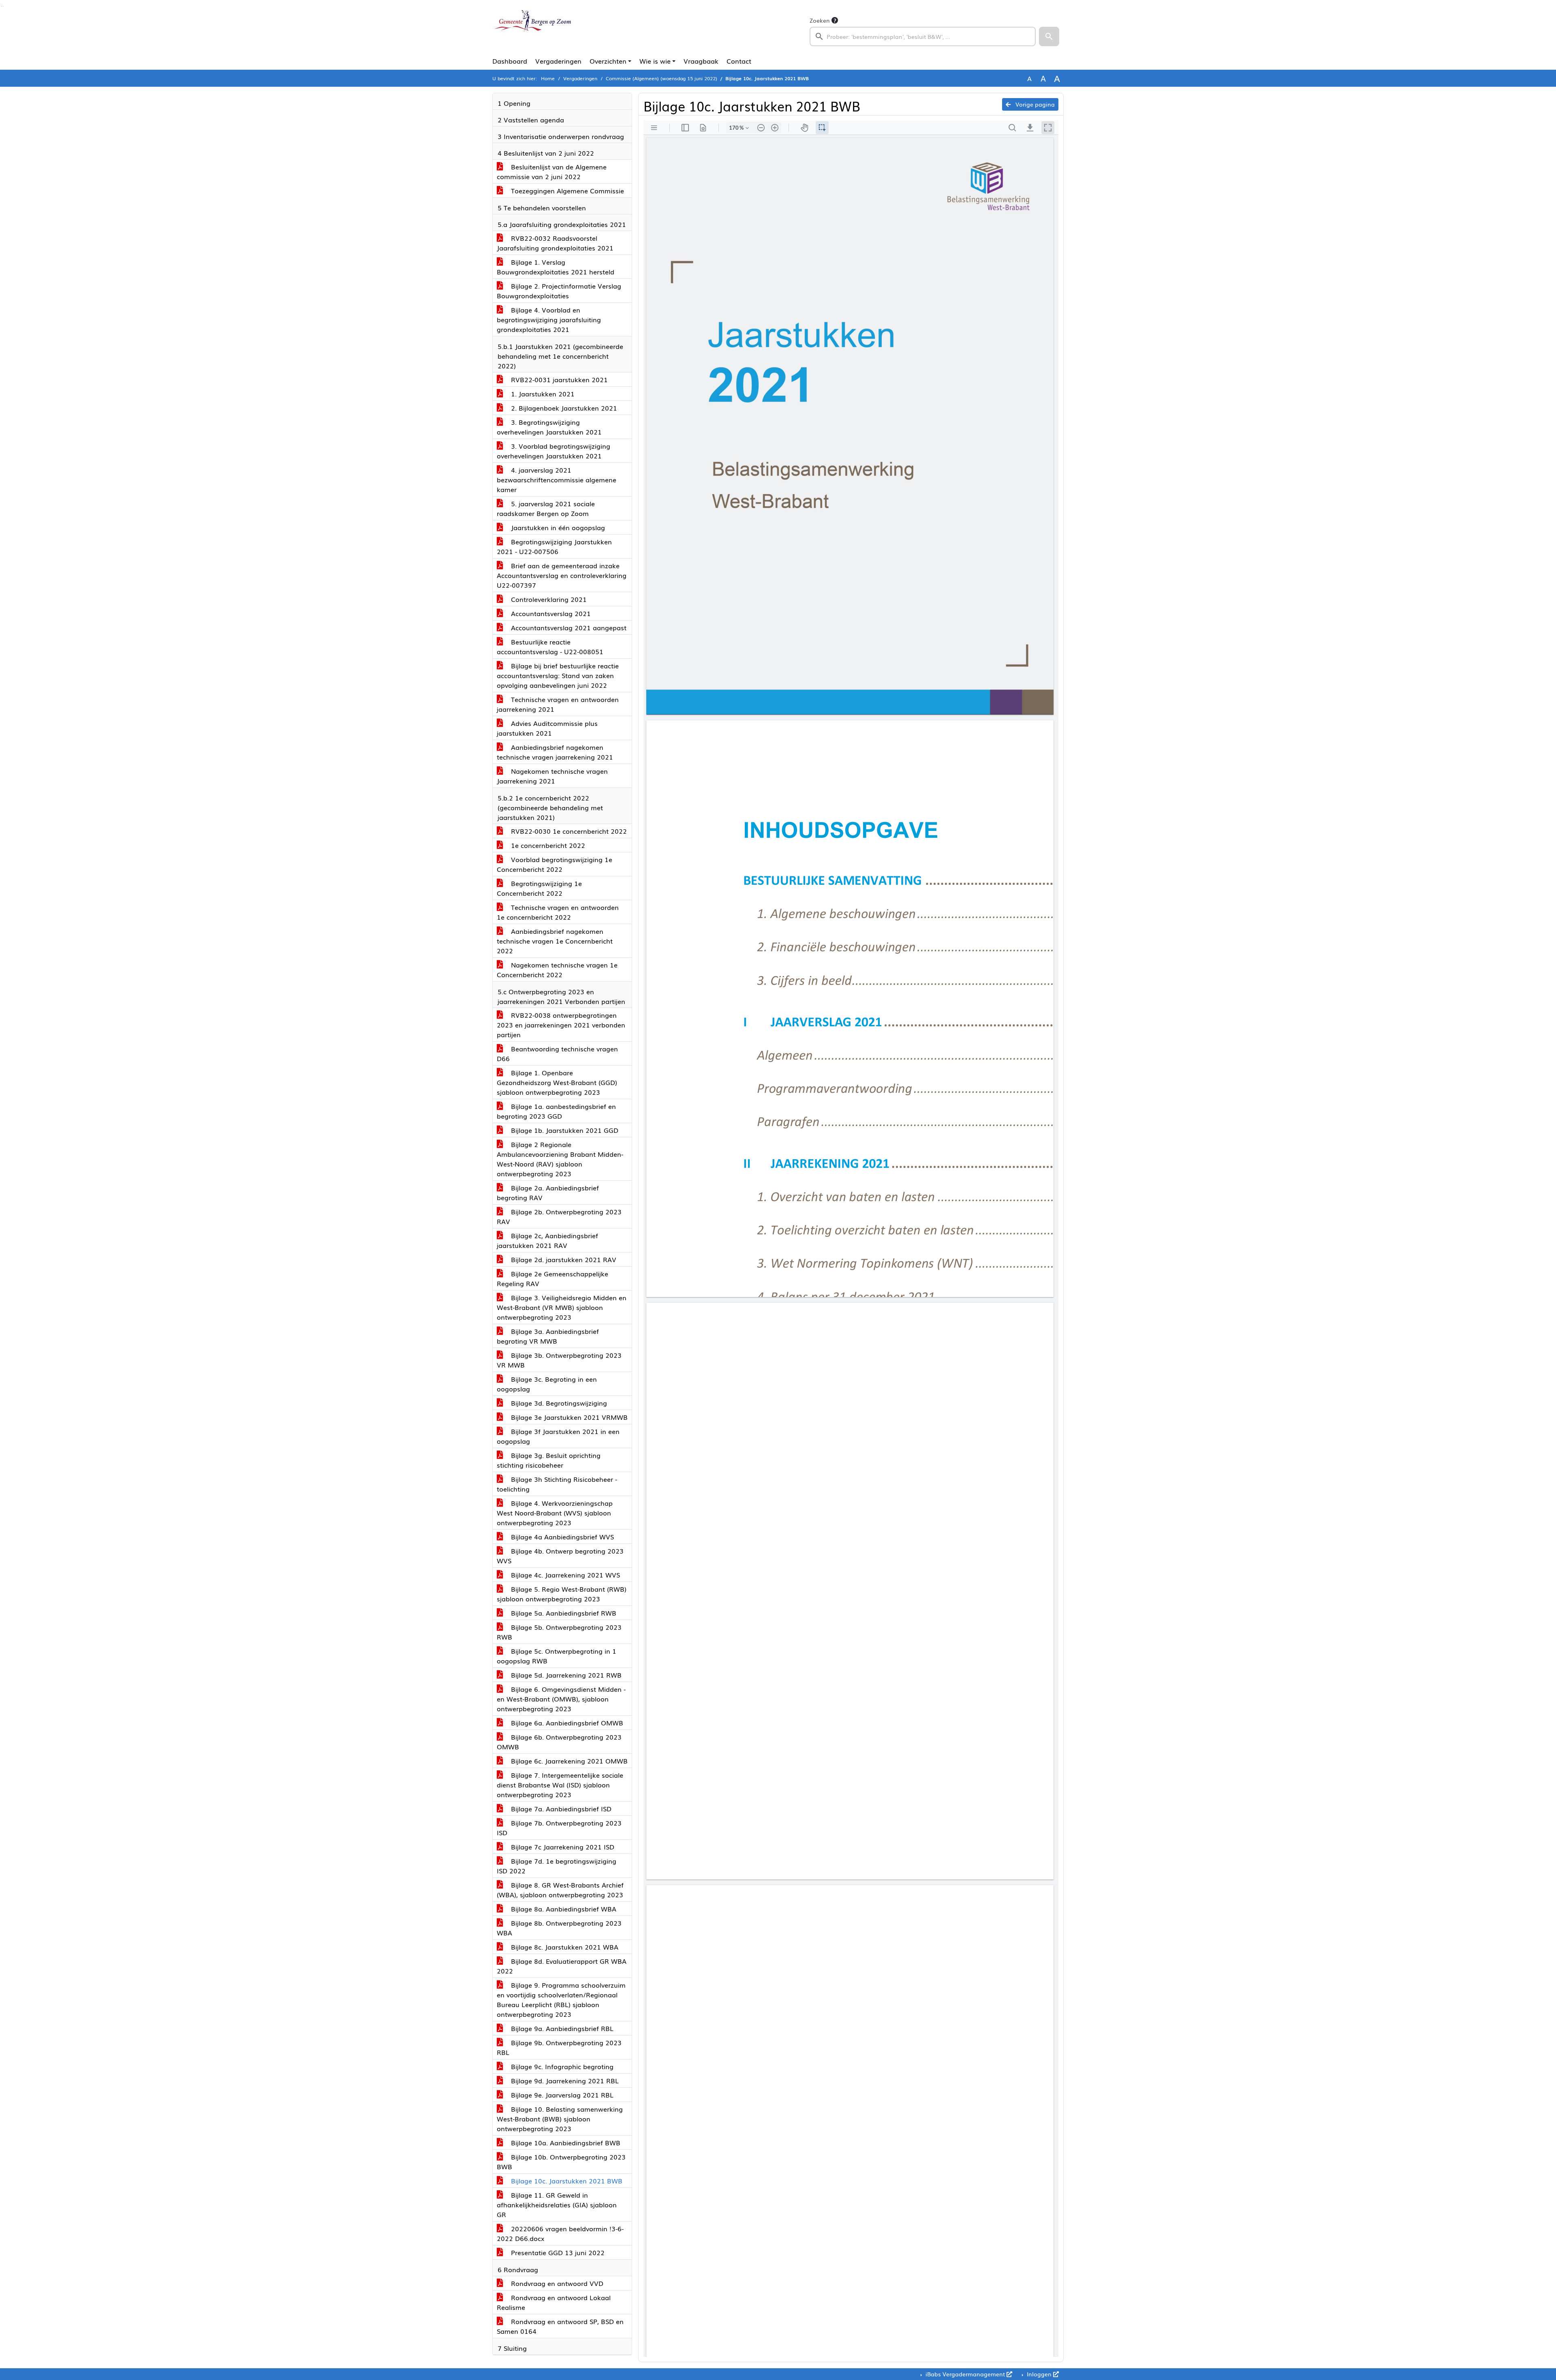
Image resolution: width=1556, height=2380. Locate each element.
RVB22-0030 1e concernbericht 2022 (568, 831)
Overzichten (608, 61)
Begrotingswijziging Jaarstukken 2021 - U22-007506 (554, 546)
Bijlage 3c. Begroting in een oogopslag (547, 1384)
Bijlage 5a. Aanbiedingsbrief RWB (563, 1613)
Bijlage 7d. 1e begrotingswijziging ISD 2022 (557, 1866)
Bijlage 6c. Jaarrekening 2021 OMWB (568, 1761)
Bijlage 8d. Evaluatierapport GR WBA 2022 (562, 1966)
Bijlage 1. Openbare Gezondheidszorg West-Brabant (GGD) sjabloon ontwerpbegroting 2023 (557, 1082)
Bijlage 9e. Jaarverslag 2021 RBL (561, 2095)
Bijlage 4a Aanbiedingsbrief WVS (561, 1537)
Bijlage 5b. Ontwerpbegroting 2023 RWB (559, 1632)
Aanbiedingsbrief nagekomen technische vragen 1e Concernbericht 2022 (555, 941)
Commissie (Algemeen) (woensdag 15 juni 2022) (662, 78)
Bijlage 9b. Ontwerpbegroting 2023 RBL (559, 2047)
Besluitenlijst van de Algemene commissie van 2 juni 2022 (552, 171)
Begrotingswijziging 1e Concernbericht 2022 (539, 888)
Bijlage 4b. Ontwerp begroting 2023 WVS (560, 1556)
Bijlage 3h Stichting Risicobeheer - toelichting (557, 1484)
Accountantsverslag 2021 (550, 613)
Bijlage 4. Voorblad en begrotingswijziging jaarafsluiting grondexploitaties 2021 (549, 319)
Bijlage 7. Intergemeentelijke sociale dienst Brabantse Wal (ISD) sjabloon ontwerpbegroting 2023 (560, 1785)
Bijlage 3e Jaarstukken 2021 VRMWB (568, 1417)
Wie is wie (655, 61)
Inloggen (1039, 2374)
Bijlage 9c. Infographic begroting (561, 2066)
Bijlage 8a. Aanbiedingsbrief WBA (563, 1909)
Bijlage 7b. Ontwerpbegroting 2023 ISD (559, 1828)
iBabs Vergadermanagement (965, 2374)
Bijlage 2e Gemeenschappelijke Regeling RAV (553, 1278)
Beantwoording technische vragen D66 (557, 1053)
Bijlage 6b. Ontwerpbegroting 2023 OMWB (559, 1742)
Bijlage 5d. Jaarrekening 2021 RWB (565, 1675)
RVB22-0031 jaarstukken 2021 (558, 379)
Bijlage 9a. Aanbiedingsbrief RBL (561, 2028)
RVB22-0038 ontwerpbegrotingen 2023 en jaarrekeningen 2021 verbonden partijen (561, 1025)
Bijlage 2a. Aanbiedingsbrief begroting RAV (548, 1192)
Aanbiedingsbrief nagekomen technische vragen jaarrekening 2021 (555, 752)
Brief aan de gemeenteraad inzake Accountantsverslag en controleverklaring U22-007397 (562, 575)
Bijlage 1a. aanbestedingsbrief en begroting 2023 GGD (556, 1111)
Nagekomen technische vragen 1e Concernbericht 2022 (557, 970)
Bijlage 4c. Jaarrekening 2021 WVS (564, 1575)
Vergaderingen (558, 61)
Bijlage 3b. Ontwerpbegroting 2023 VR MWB (559, 1360)
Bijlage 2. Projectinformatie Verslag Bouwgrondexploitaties (559, 291)
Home (548, 78)
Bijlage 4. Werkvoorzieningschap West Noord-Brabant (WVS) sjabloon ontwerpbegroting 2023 (555, 1513)
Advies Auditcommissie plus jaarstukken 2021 (547, 728)
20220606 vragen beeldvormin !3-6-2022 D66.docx (560, 2233)
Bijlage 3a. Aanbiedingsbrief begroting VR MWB (548, 1336)
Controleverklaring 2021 (548, 599)
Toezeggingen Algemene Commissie (566, 190)
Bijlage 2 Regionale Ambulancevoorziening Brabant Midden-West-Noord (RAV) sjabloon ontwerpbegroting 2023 (560, 1159)
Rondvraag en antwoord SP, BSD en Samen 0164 (560, 2326)
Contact (739, 61)
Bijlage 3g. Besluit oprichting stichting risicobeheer (549, 1460)
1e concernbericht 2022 (547, 845)
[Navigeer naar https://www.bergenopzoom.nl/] (532, 31)
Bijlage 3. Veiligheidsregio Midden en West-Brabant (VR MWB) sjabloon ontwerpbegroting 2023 (562, 1307)
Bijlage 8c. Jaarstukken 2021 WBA (564, 1947)
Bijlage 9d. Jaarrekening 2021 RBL (564, 2080)
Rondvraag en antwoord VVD (556, 2283)
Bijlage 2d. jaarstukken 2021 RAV (563, 1259)
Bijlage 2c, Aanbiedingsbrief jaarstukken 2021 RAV (547, 1240)
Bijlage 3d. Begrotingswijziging (558, 1403)
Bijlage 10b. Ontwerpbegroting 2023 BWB (561, 2162)
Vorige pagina (1034, 104)
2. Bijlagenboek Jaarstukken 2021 (563, 408)
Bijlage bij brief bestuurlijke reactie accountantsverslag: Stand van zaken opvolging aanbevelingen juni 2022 (558, 675)
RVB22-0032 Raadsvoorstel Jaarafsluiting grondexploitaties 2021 (555, 243)
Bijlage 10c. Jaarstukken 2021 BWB (566, 2181)
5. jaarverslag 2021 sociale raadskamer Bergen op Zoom (546, 508)
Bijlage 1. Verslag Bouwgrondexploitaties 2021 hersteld (556, 267)
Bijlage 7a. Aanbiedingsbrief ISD (560, 1809)
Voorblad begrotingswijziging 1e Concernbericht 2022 (555, 864)
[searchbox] (923, 36)
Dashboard (510, 61)
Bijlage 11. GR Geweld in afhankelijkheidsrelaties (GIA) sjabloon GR (557, 2204)
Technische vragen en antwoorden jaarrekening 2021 (558, 704)
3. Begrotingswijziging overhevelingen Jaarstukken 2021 (549, 427)
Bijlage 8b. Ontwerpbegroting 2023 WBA (559, 1928)
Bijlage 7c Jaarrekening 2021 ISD (562, 1847)
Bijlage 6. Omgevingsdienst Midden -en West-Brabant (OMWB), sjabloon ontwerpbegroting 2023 (561, 1699)
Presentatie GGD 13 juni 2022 (557, 2252)
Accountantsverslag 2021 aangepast (568, 627)
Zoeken (820, 20)
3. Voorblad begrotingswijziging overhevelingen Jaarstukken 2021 (554, 451)
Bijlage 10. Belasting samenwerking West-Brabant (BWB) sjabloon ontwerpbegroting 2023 (560, 2119)
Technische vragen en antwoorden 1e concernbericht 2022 (558, 912)
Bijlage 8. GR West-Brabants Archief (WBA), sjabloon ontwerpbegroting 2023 (560, 1890)
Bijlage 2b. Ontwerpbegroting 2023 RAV (559, 1216)
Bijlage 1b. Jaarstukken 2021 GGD (564, 1130)
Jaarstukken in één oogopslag (557, 527)
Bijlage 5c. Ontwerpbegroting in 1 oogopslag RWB (557, 1656)
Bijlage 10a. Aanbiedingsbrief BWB (565, 2142)
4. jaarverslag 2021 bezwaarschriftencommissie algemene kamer (557, 479)
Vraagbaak (701, 61)
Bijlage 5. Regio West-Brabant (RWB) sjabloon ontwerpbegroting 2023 (562, 1594)
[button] (1049, 36)
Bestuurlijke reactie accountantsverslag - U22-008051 (550, 646)
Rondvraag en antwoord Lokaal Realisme (554, 2302)
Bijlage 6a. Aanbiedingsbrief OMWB (566, 1723)
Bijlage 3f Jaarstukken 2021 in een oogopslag (558, 1436)
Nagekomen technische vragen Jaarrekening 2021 (552, 776)
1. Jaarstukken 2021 (542, 394)
